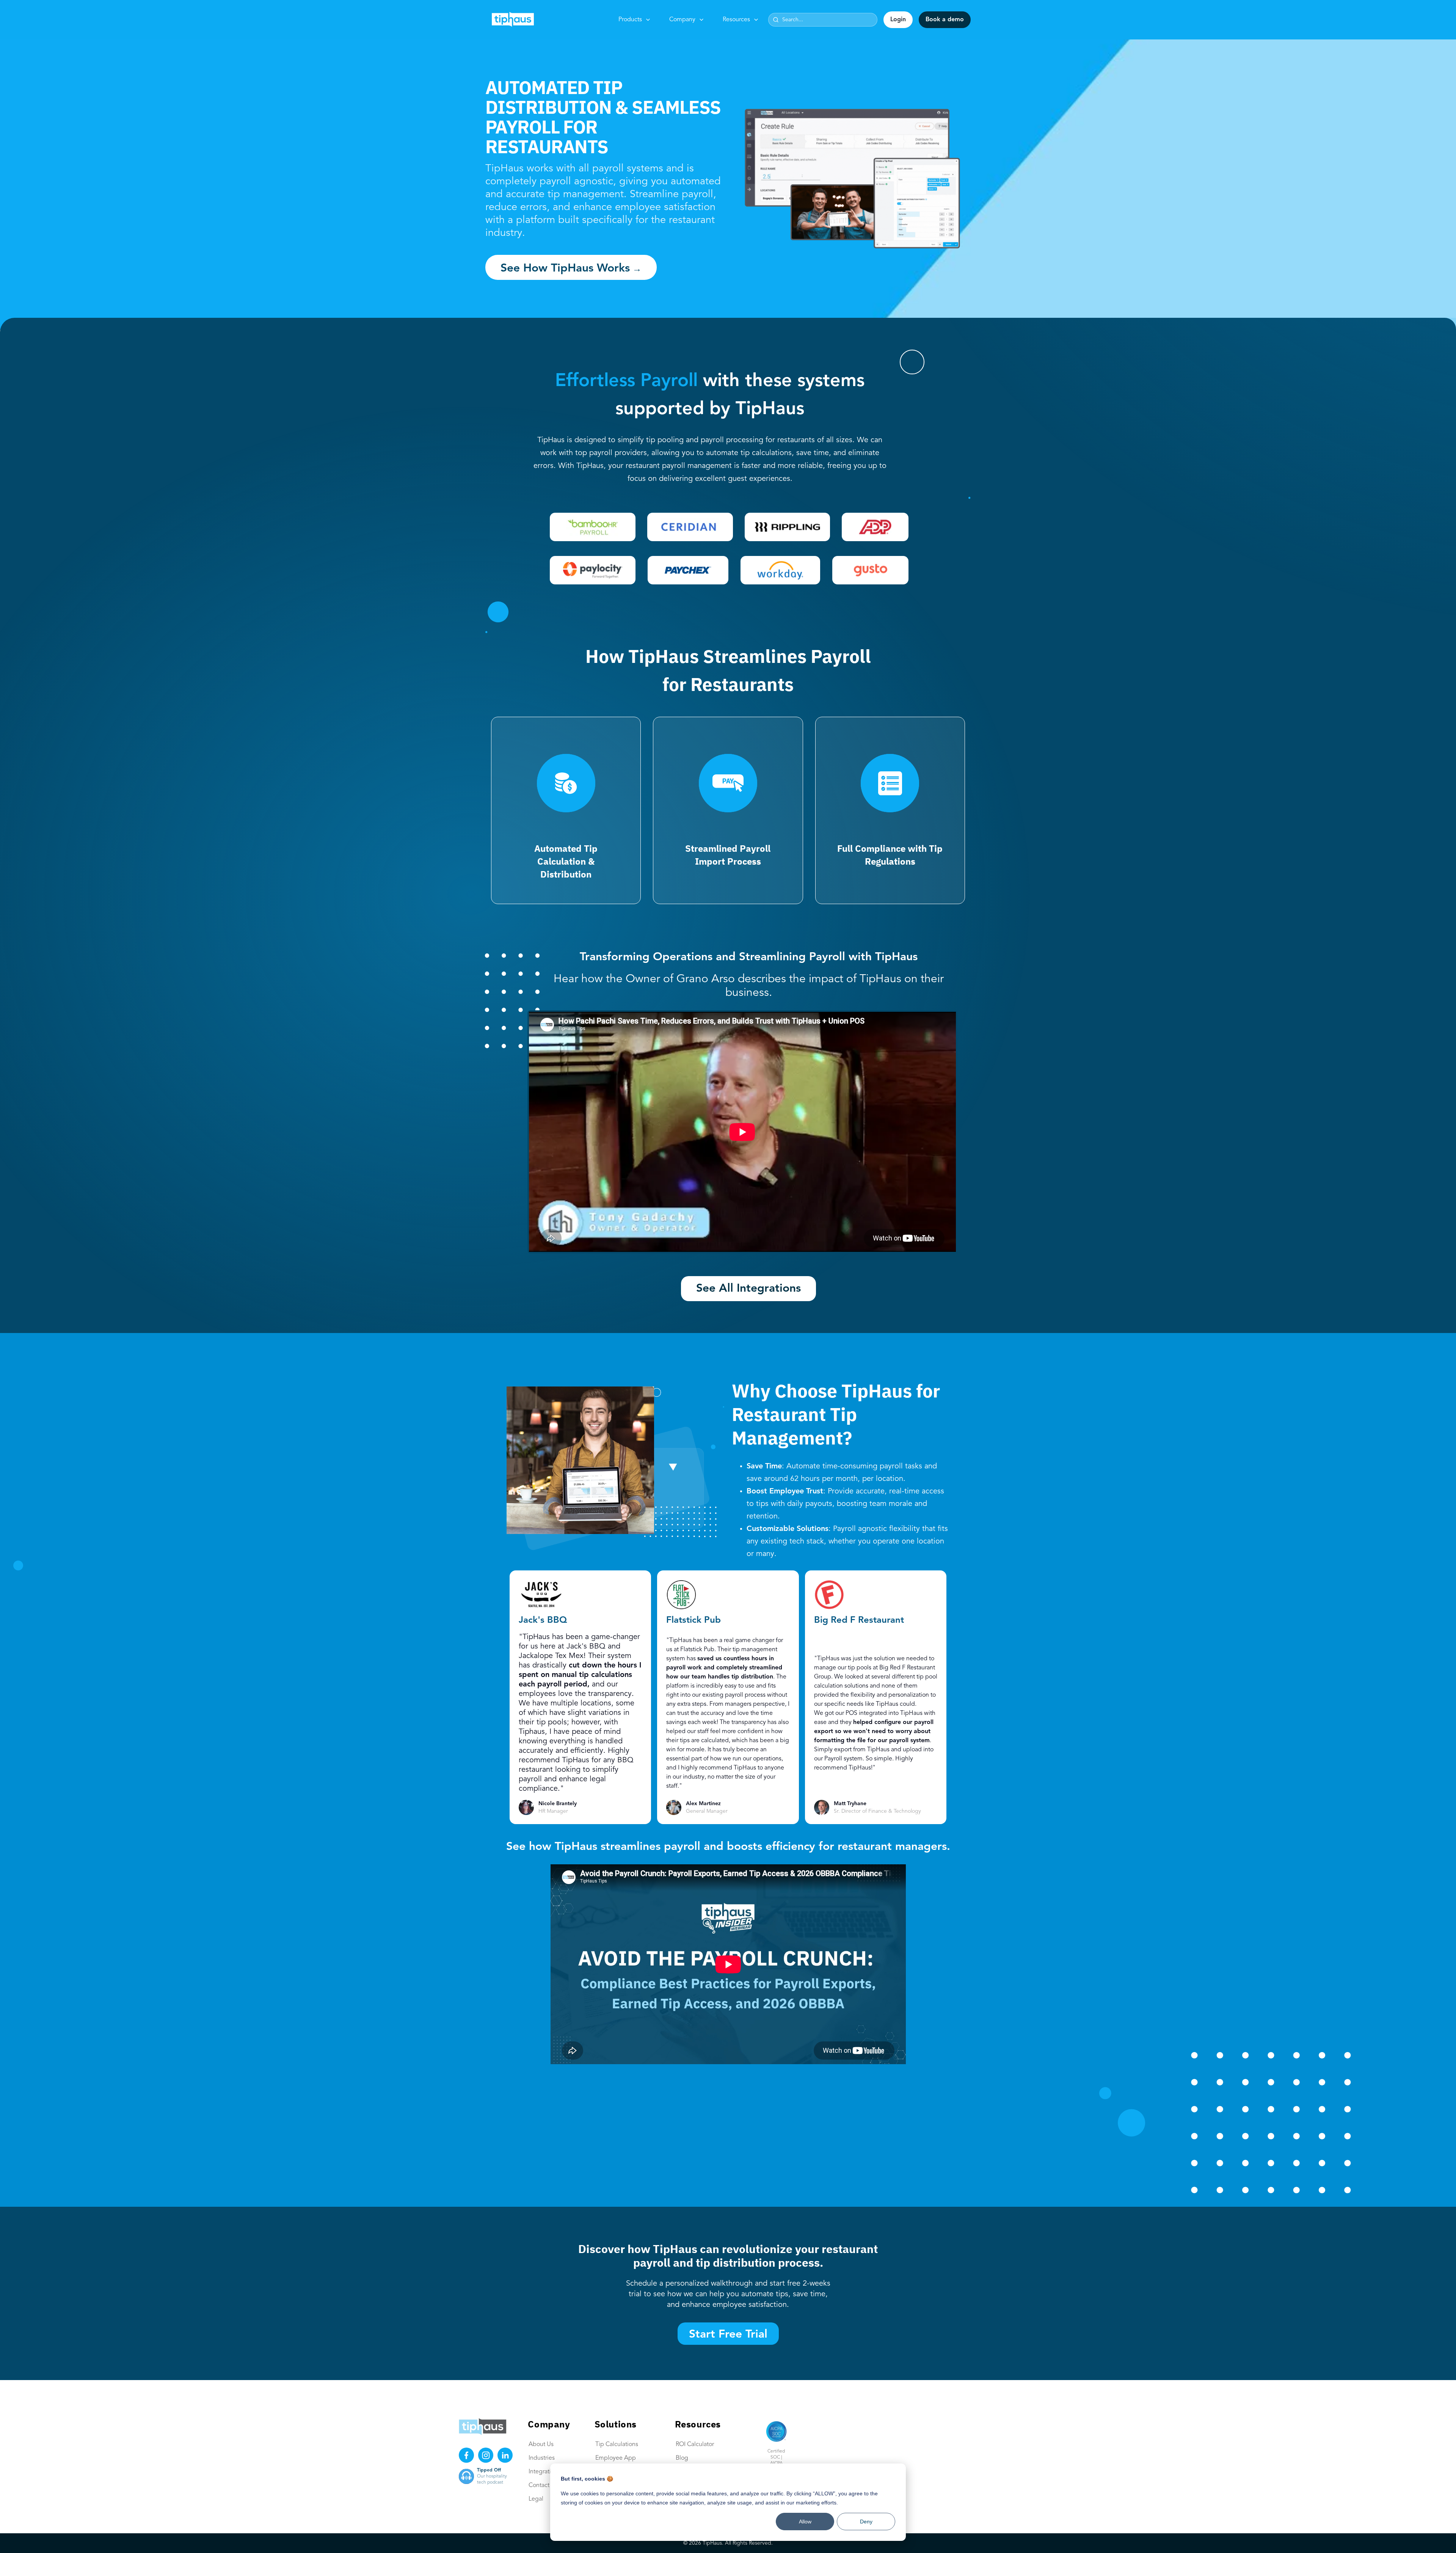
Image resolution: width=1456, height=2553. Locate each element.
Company (682, 20)
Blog (682, 2458)
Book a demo (945, 20)
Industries (542, 2458)
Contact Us (543, 2485)
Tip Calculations (617, 2445)
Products (630, 20)
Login (898, 20)
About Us (541, 2445)
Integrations (544, 2472)
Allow (805, 2522)
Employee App (616, 2458)
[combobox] (823, 20)
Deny (866, 2522)
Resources (736, 20)
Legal (536, 2499)
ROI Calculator (695, 2445)
